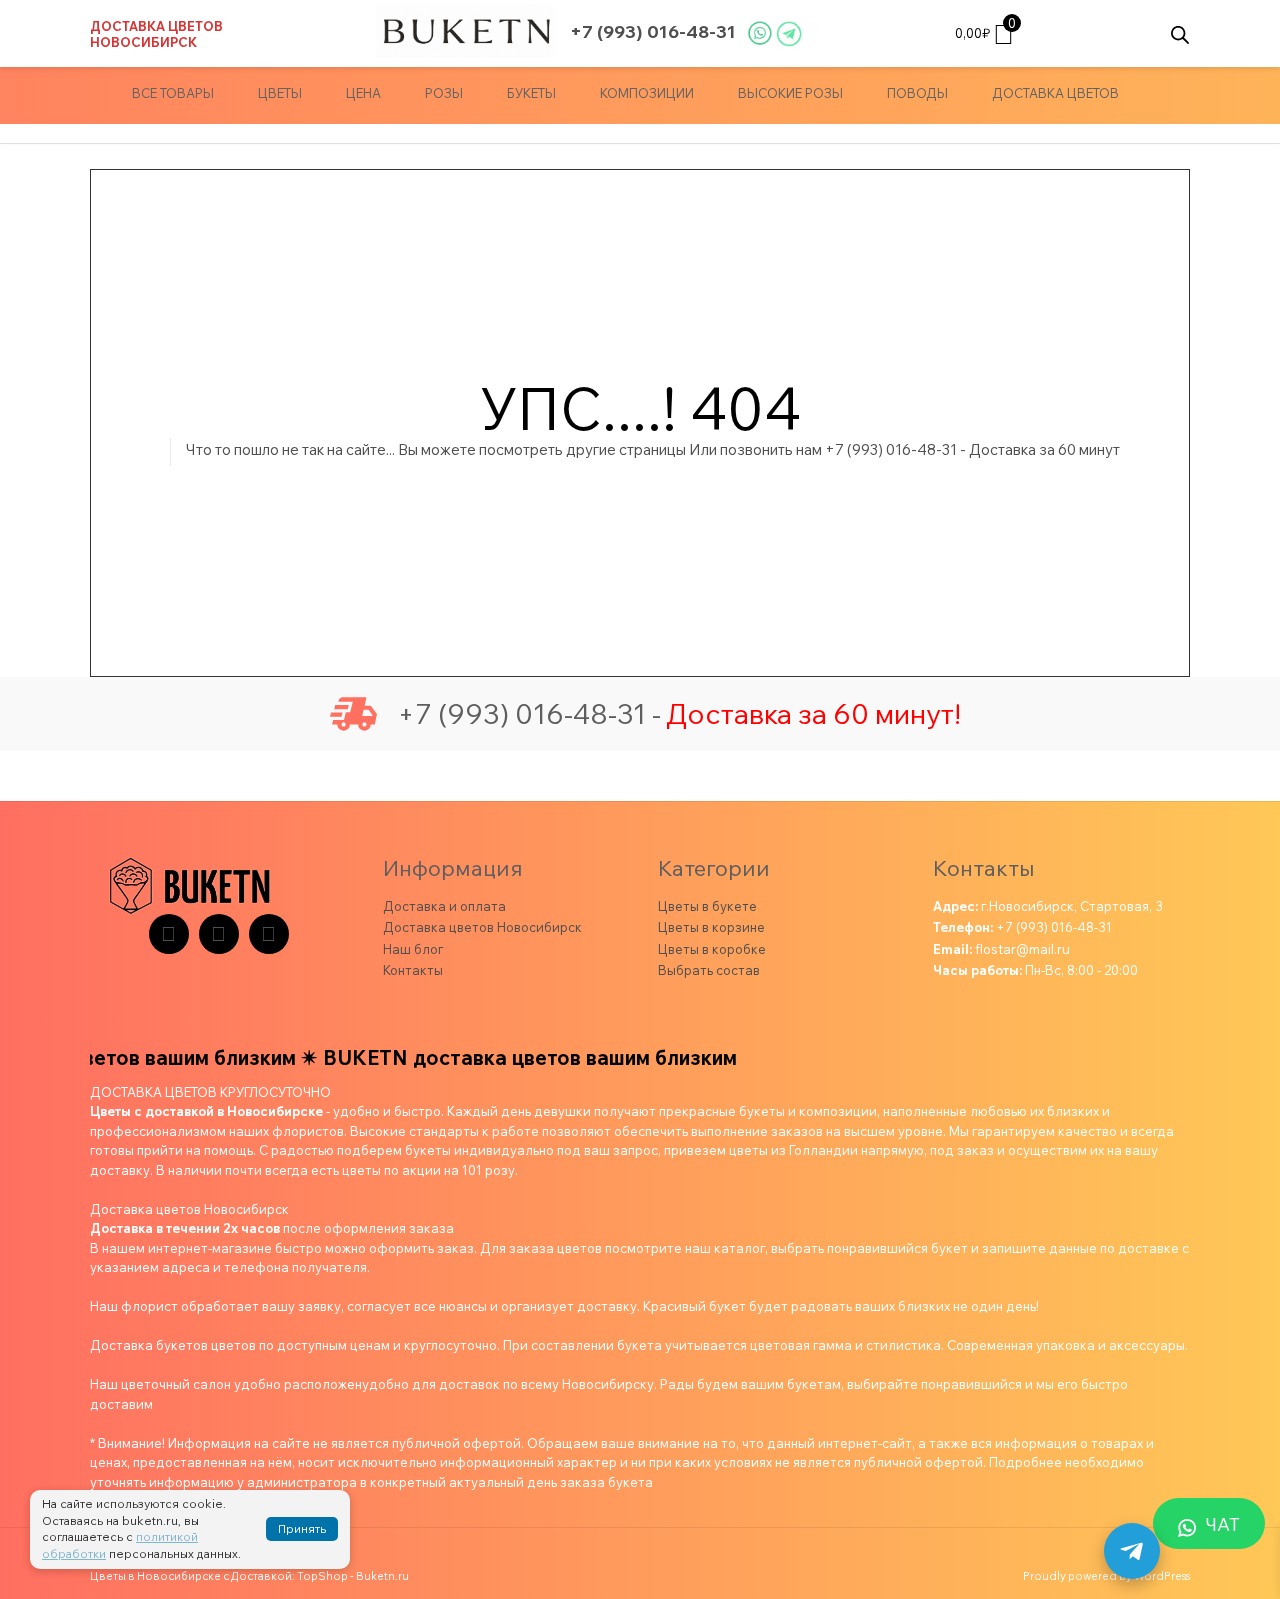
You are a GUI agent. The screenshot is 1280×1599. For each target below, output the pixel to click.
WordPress (1162, 1576)
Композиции (647, 93)
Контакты (413, 970)
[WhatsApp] (269, 934)
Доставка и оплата (444, 906)
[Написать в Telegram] (1132, 1551)
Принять (302, 1528)
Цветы (280, 93)
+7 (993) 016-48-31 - (529, 714)
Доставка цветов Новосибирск (156, 34)
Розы (444, 93)
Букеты (531, 93)
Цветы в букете (707, 906)
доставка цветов (1055, 93)
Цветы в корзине (711, 927)
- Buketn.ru (379, 1576)
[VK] (219, 934)
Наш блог (413, 949)
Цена (363, 93)
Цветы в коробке (712, 949)
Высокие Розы (790, 93)
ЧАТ (1223, 1524)
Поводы (917, 93)
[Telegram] (169, 934)
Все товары (173, 93)
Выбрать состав (709, 970)
